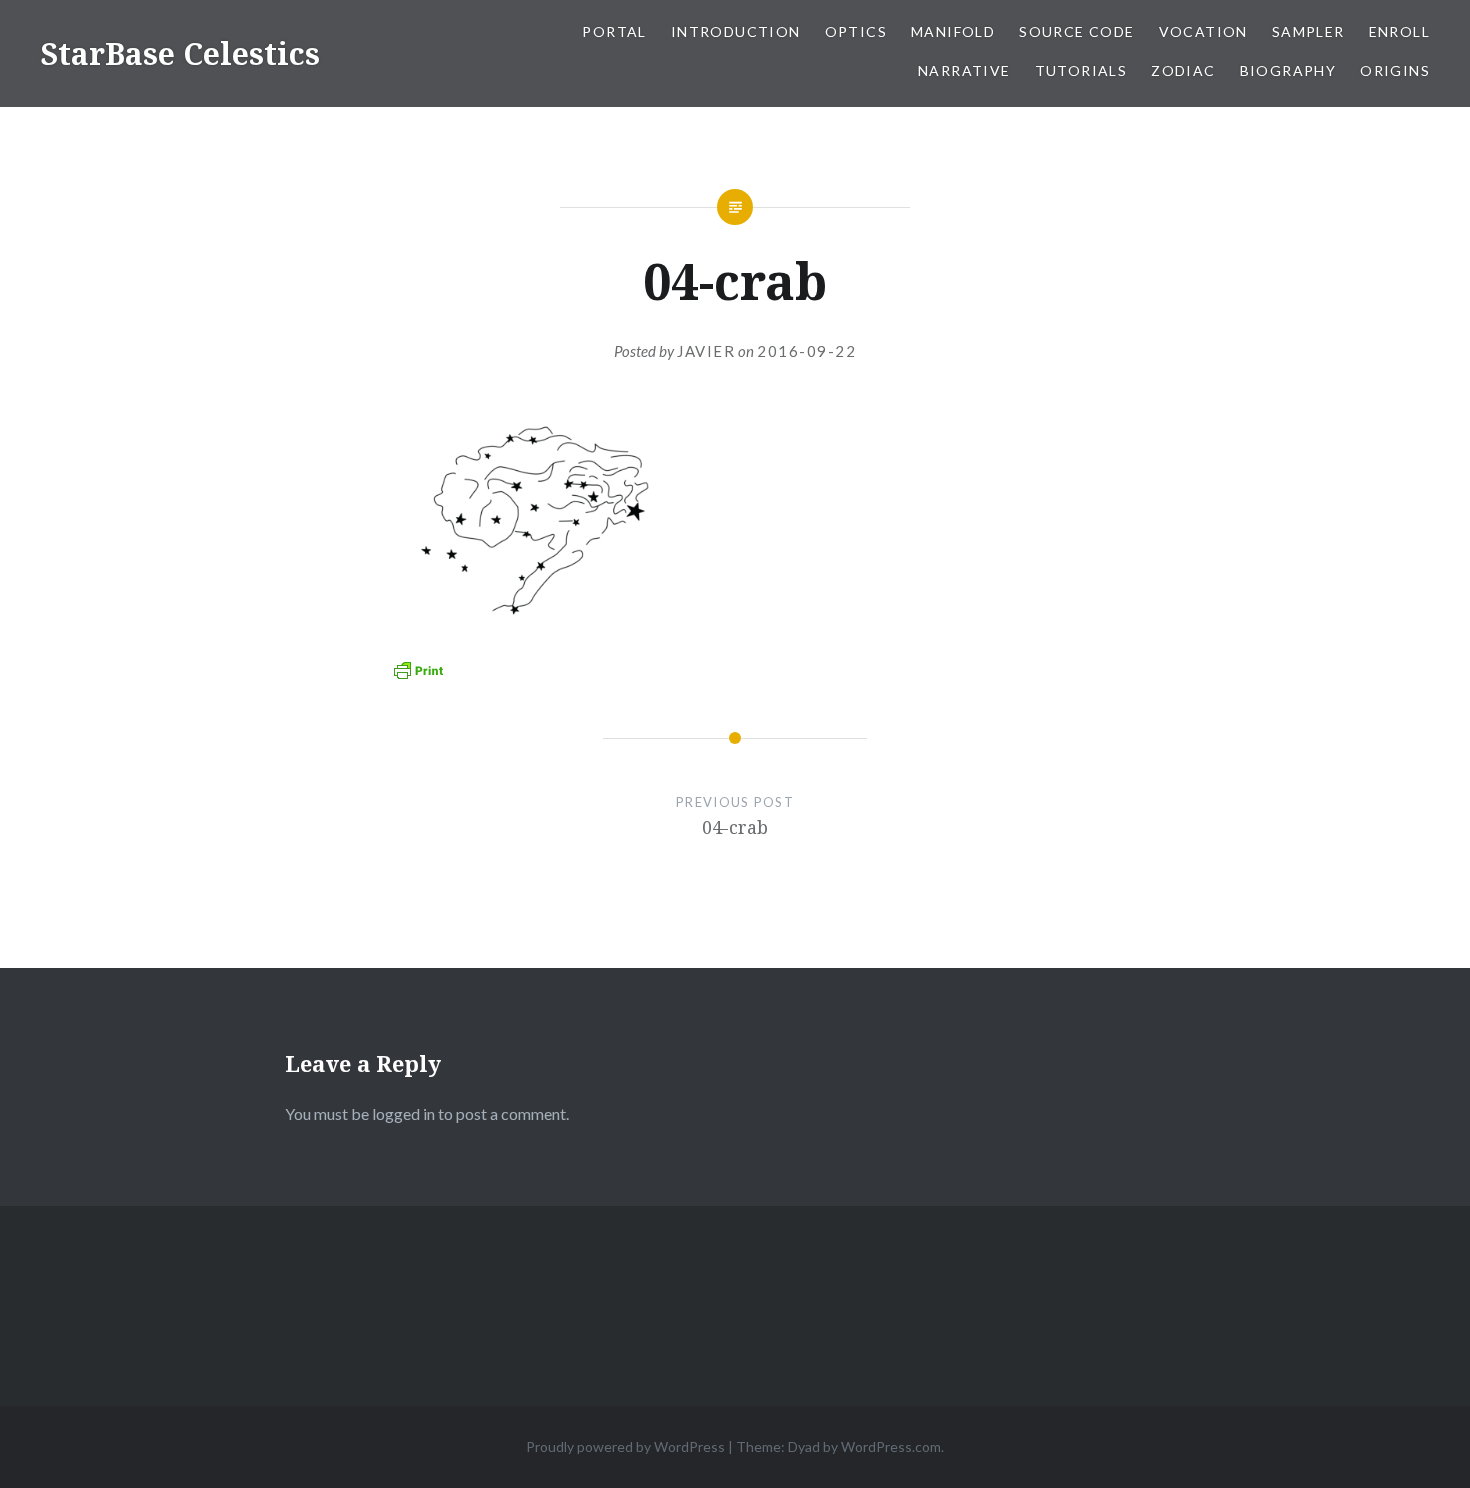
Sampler (1308, 31)
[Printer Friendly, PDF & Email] (418, 669)
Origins (1395, 70)
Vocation (1203, 31)
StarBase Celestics (180, 53)
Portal (614, 31)
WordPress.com (891, 1446)
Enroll (1399, 31)
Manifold (953, 31)
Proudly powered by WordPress (625, 1446)
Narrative (964, 70)
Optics (856, 31)
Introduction (736, 31)
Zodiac (1183, 70)
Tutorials (1081, 70)
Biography (1288, 70)
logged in (403, 1113)
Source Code (1076, 31)
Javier (706, 351)
